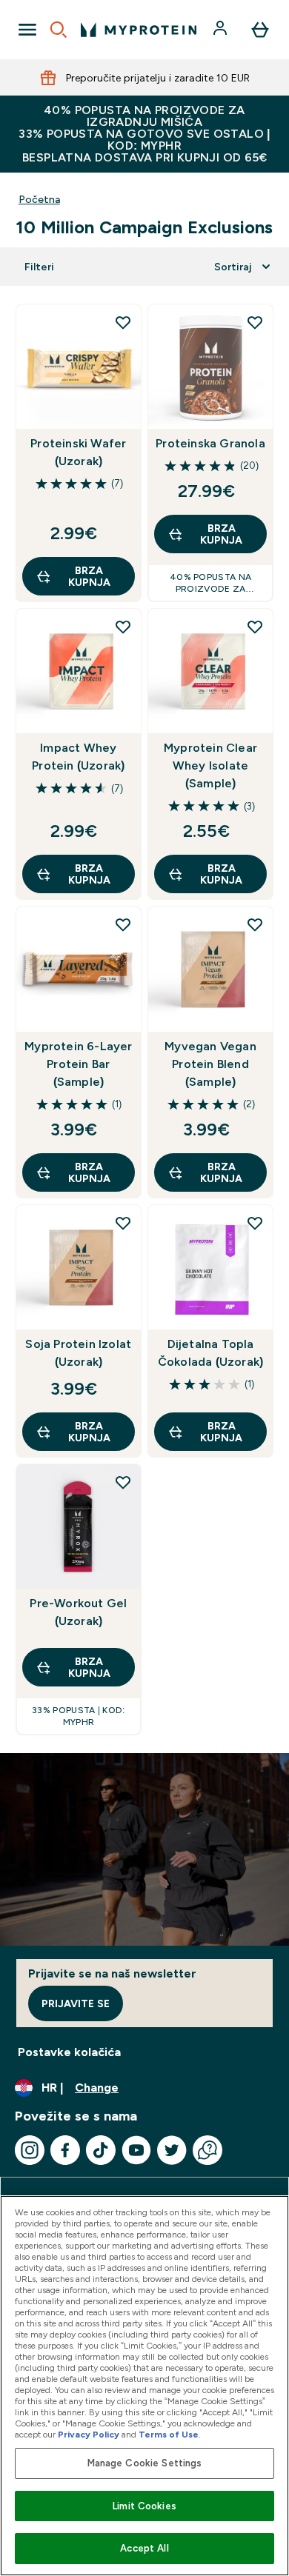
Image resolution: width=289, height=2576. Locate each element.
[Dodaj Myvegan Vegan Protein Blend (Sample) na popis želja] (255, 924)
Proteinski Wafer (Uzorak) (78, 452)
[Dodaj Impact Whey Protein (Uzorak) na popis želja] (123, 627)
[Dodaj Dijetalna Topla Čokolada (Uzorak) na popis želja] (255, 1223)
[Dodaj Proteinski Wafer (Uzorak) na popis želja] (123, 322)
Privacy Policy (89, 2435)
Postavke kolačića (69, 2052)
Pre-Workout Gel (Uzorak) (78, 1612)
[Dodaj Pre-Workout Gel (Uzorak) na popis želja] (123, 1482)
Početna (39, 199)
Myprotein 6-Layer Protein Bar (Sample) (78, 1064)
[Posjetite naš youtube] (136, 2150)
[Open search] (59, 30)
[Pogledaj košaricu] (260, 30)
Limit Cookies (144, 2506)
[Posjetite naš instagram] (30, 2150)
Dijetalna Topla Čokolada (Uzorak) (210, 1353)
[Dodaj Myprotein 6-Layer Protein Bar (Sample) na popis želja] (123, 924)
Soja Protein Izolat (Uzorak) (78, 1353)
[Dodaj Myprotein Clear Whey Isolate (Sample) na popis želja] (255, 627)
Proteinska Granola (210, 443)
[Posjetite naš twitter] (172, 2150)
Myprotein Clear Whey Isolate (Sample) (210, 765)
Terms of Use (169, 2435)
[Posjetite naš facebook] (65, 2150)
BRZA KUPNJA (89, 576)
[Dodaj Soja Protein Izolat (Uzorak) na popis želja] (123, 1223)
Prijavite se (76, 2003)
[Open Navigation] (27, 30)
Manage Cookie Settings (145, 2463)
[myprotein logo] (139, 30)
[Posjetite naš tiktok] (101, 2150)
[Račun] (222, 30)
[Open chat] (207, 2150)
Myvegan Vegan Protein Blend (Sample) (210, 1064)
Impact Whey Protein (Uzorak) (78, 757)
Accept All (144, 2548)
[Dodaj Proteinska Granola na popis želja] (255, 322)
